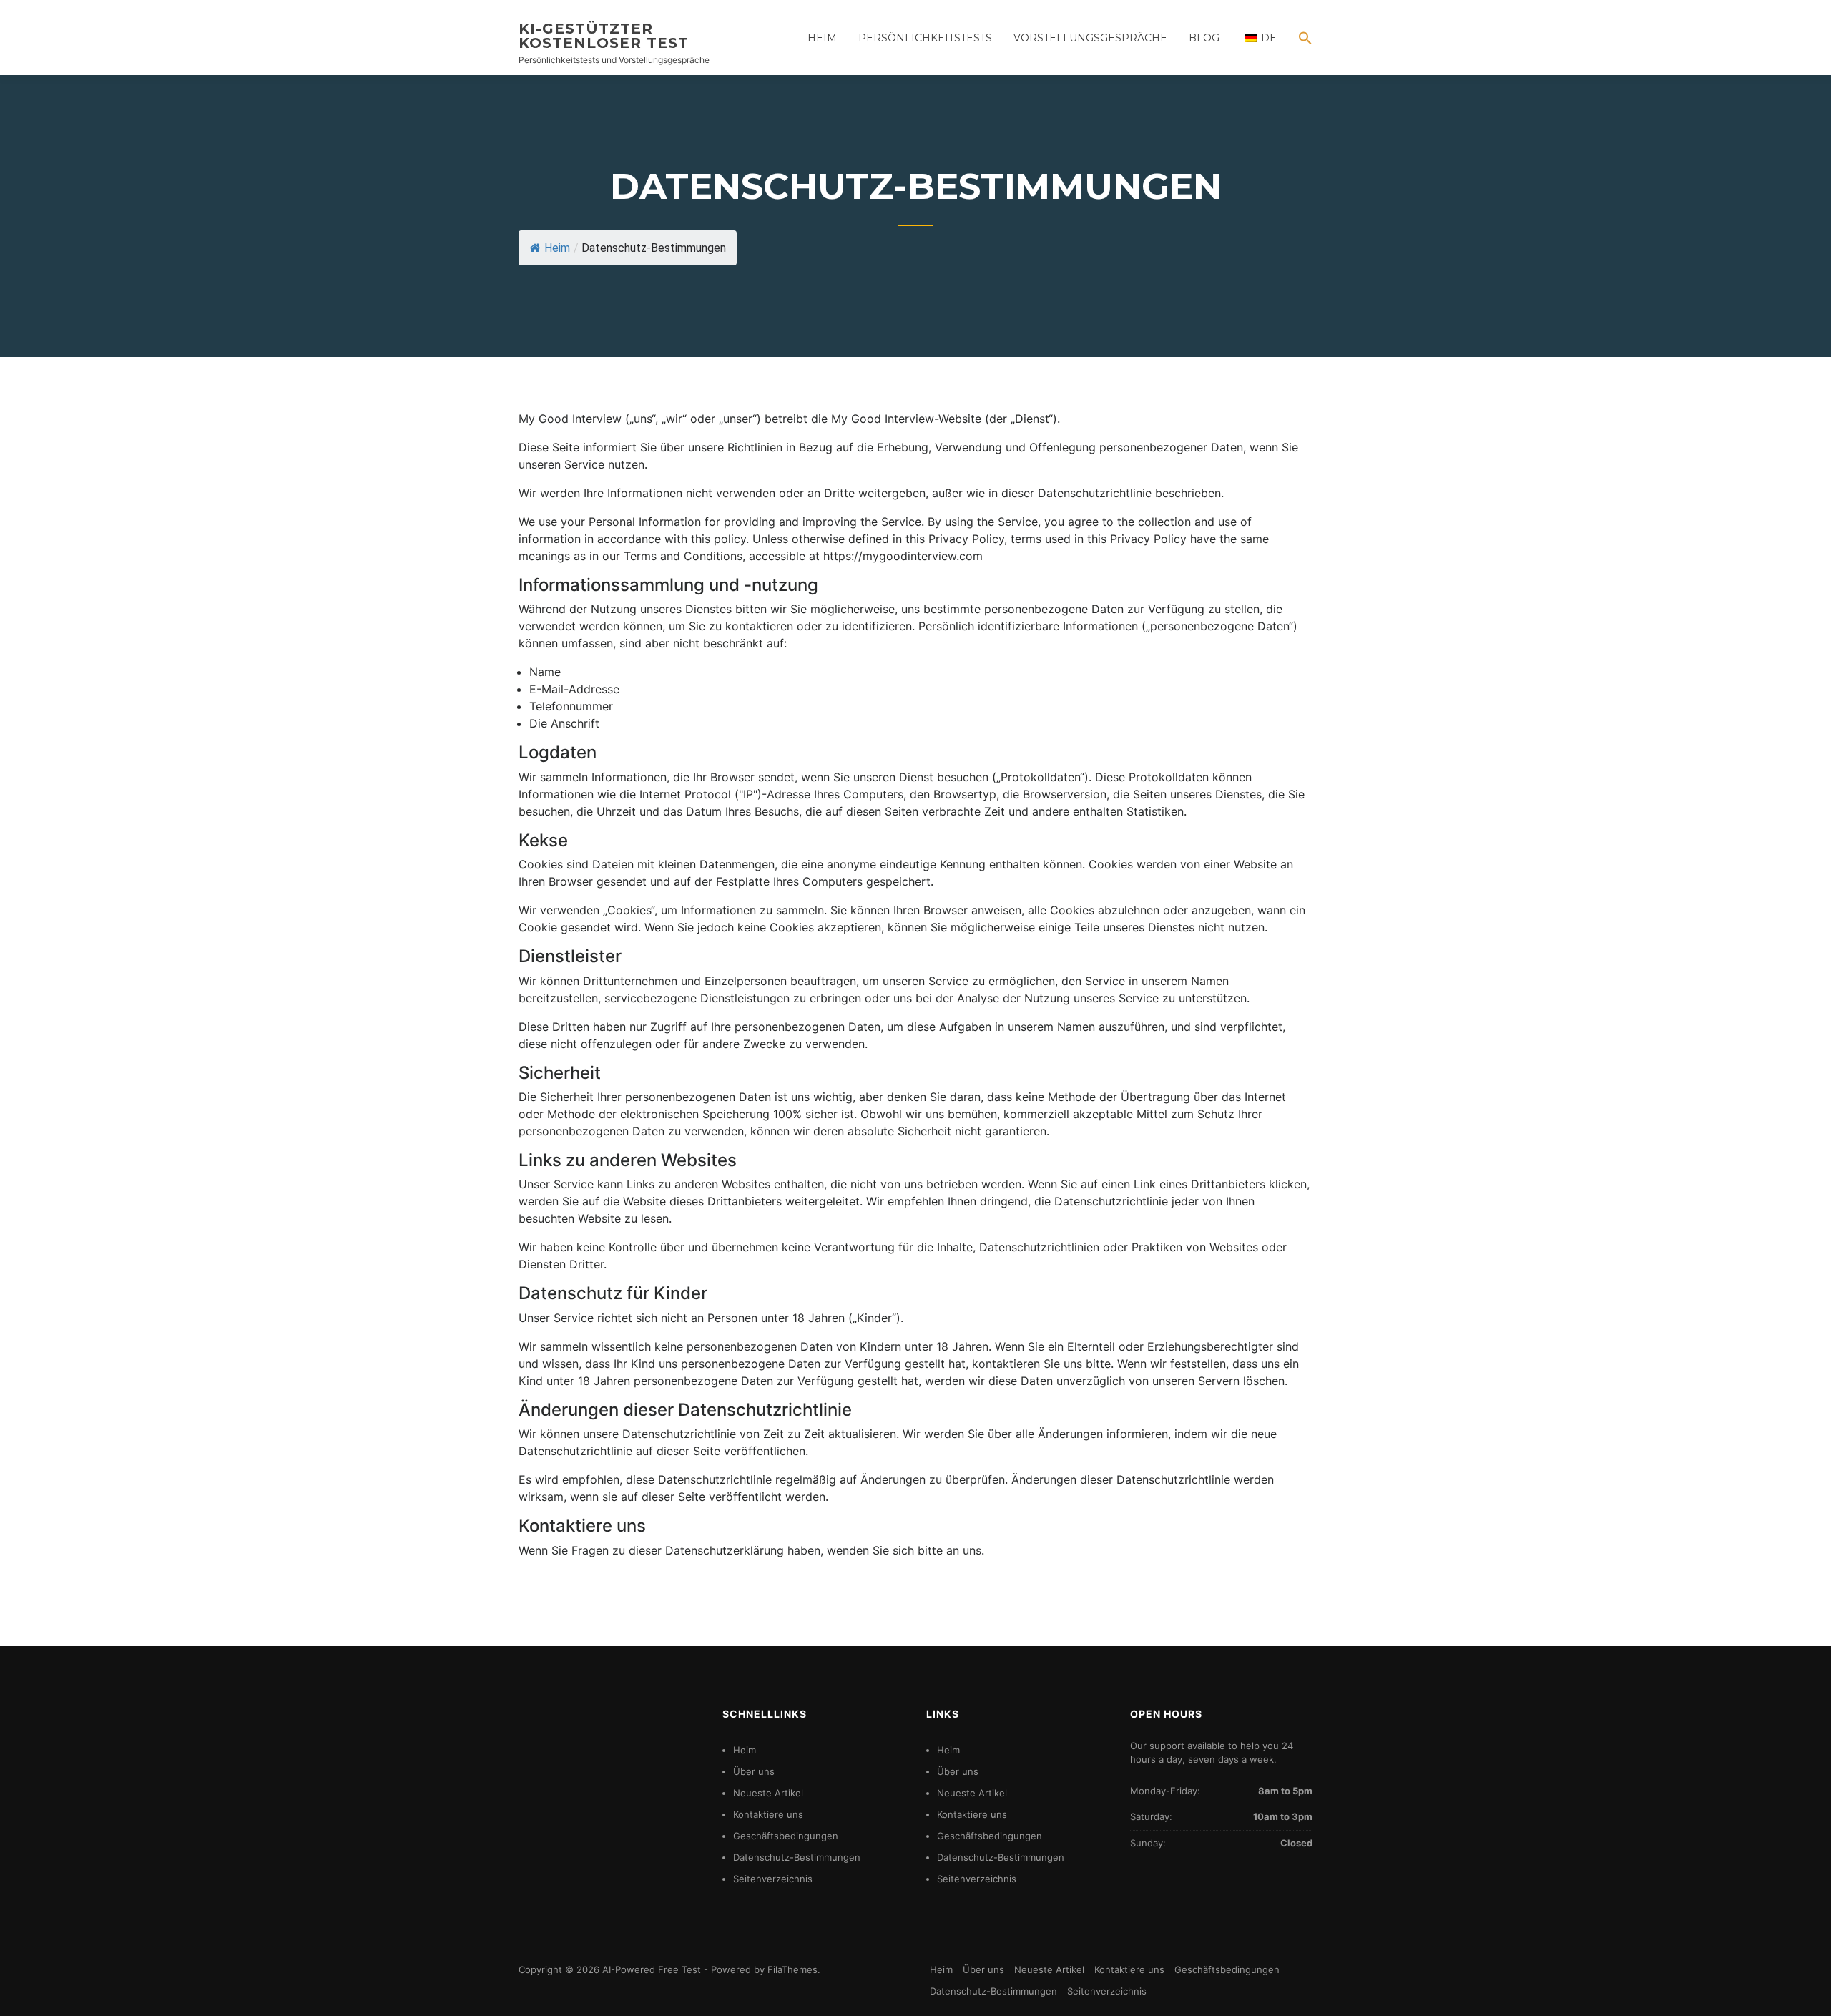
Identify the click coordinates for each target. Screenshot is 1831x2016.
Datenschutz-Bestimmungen (797, 1857)
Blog (1204, 38)
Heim (822, 38)
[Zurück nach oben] (1801, 1986)
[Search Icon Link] (1300, 48)
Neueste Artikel (768, 1793)
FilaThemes (792, 1969)
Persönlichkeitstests (925, 38)
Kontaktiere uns (768, 1814)
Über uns (754, 1771)
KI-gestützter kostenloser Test (604, 36)
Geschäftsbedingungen (786, 1836)
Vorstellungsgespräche (1090, 38)
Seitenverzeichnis (773, 1879)
